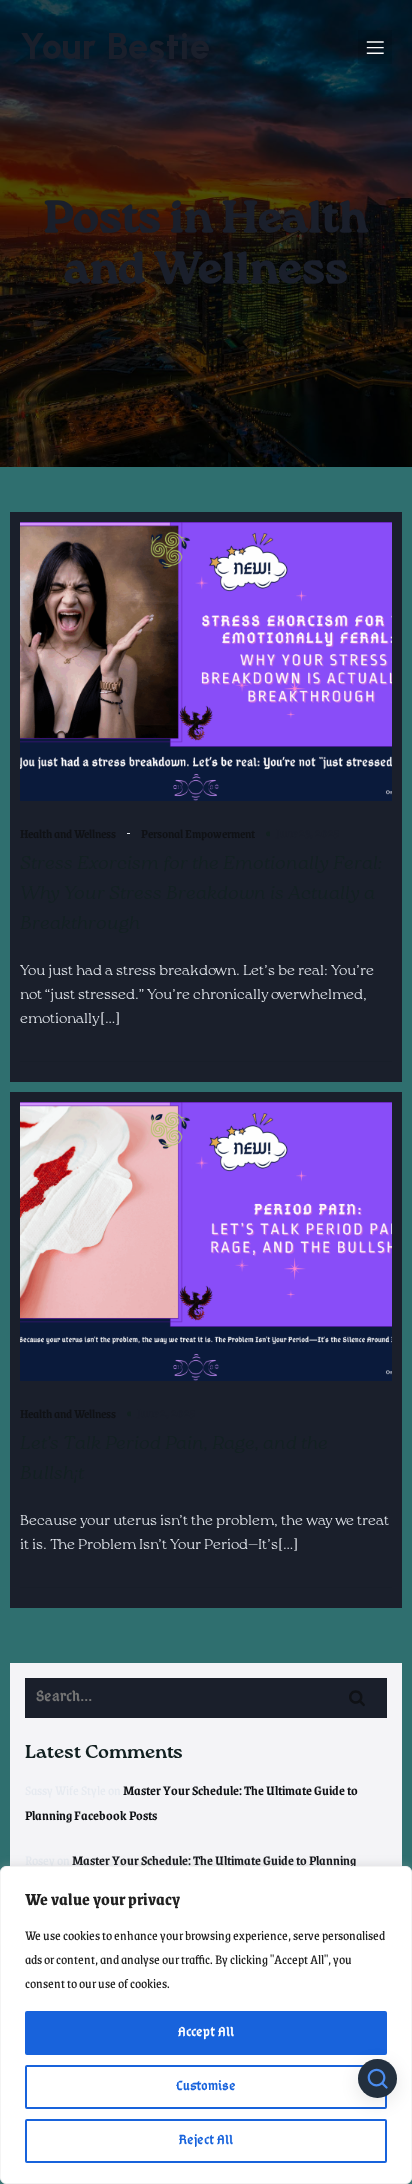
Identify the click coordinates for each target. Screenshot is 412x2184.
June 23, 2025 (307, 832)
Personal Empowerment (198, 833)
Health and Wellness (68, 833)
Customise (206, 2086)
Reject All (206, 2140)
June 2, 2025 (166, 1412)
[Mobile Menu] (375, 47)
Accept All (206, 2032)
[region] (206, 2025)
